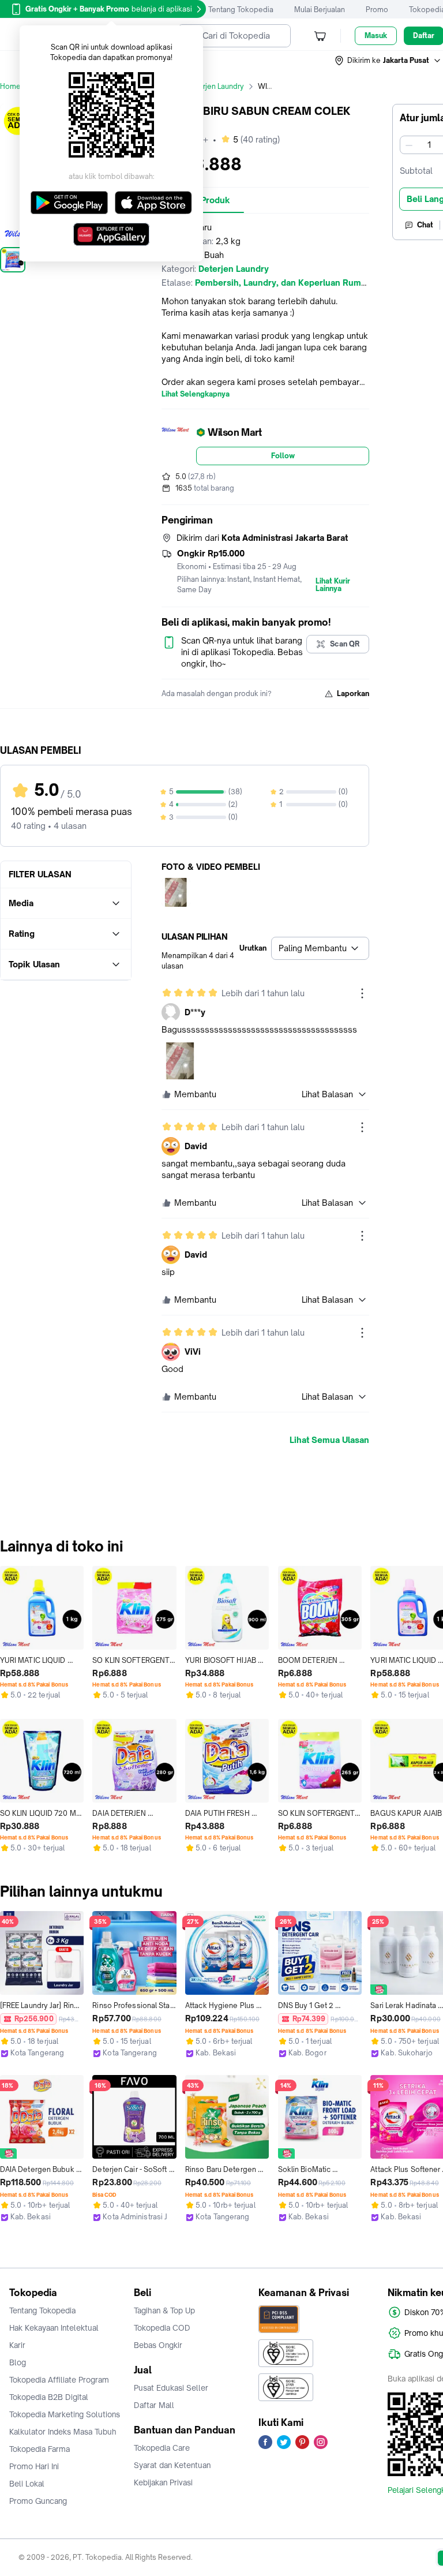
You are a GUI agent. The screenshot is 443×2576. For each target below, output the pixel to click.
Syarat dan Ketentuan (172, 2465)
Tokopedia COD (162, 2328)
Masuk (376, 35)
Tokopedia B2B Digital (49, 2397)
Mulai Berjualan (320, 10)
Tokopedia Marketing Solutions (65, 2414)
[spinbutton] (429, 145)
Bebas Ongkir (158, 2345)
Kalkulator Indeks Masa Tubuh (63, 2432)
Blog (18, 2362)
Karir (17, 2345)
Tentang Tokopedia (241, 10)
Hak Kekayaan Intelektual (54, 2328)
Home (10, 86)
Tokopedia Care (162, 2448)
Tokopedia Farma (40, 2449)
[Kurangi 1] (409, 145)
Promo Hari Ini (34, 2466)
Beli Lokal (27, 2484)
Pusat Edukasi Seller (171, 2388)
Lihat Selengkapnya (196, 394)
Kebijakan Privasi (163, 2482)
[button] (388, 61)
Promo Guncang (38, 2501)
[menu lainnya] (362, 993)
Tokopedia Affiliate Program (59, 2380)
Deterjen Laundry (215, 86)
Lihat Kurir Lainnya (333, 585)
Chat (425, 225)
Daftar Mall (154, 2405)
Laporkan (353, 693)
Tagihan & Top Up (164, 2310)
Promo (377, 10)
